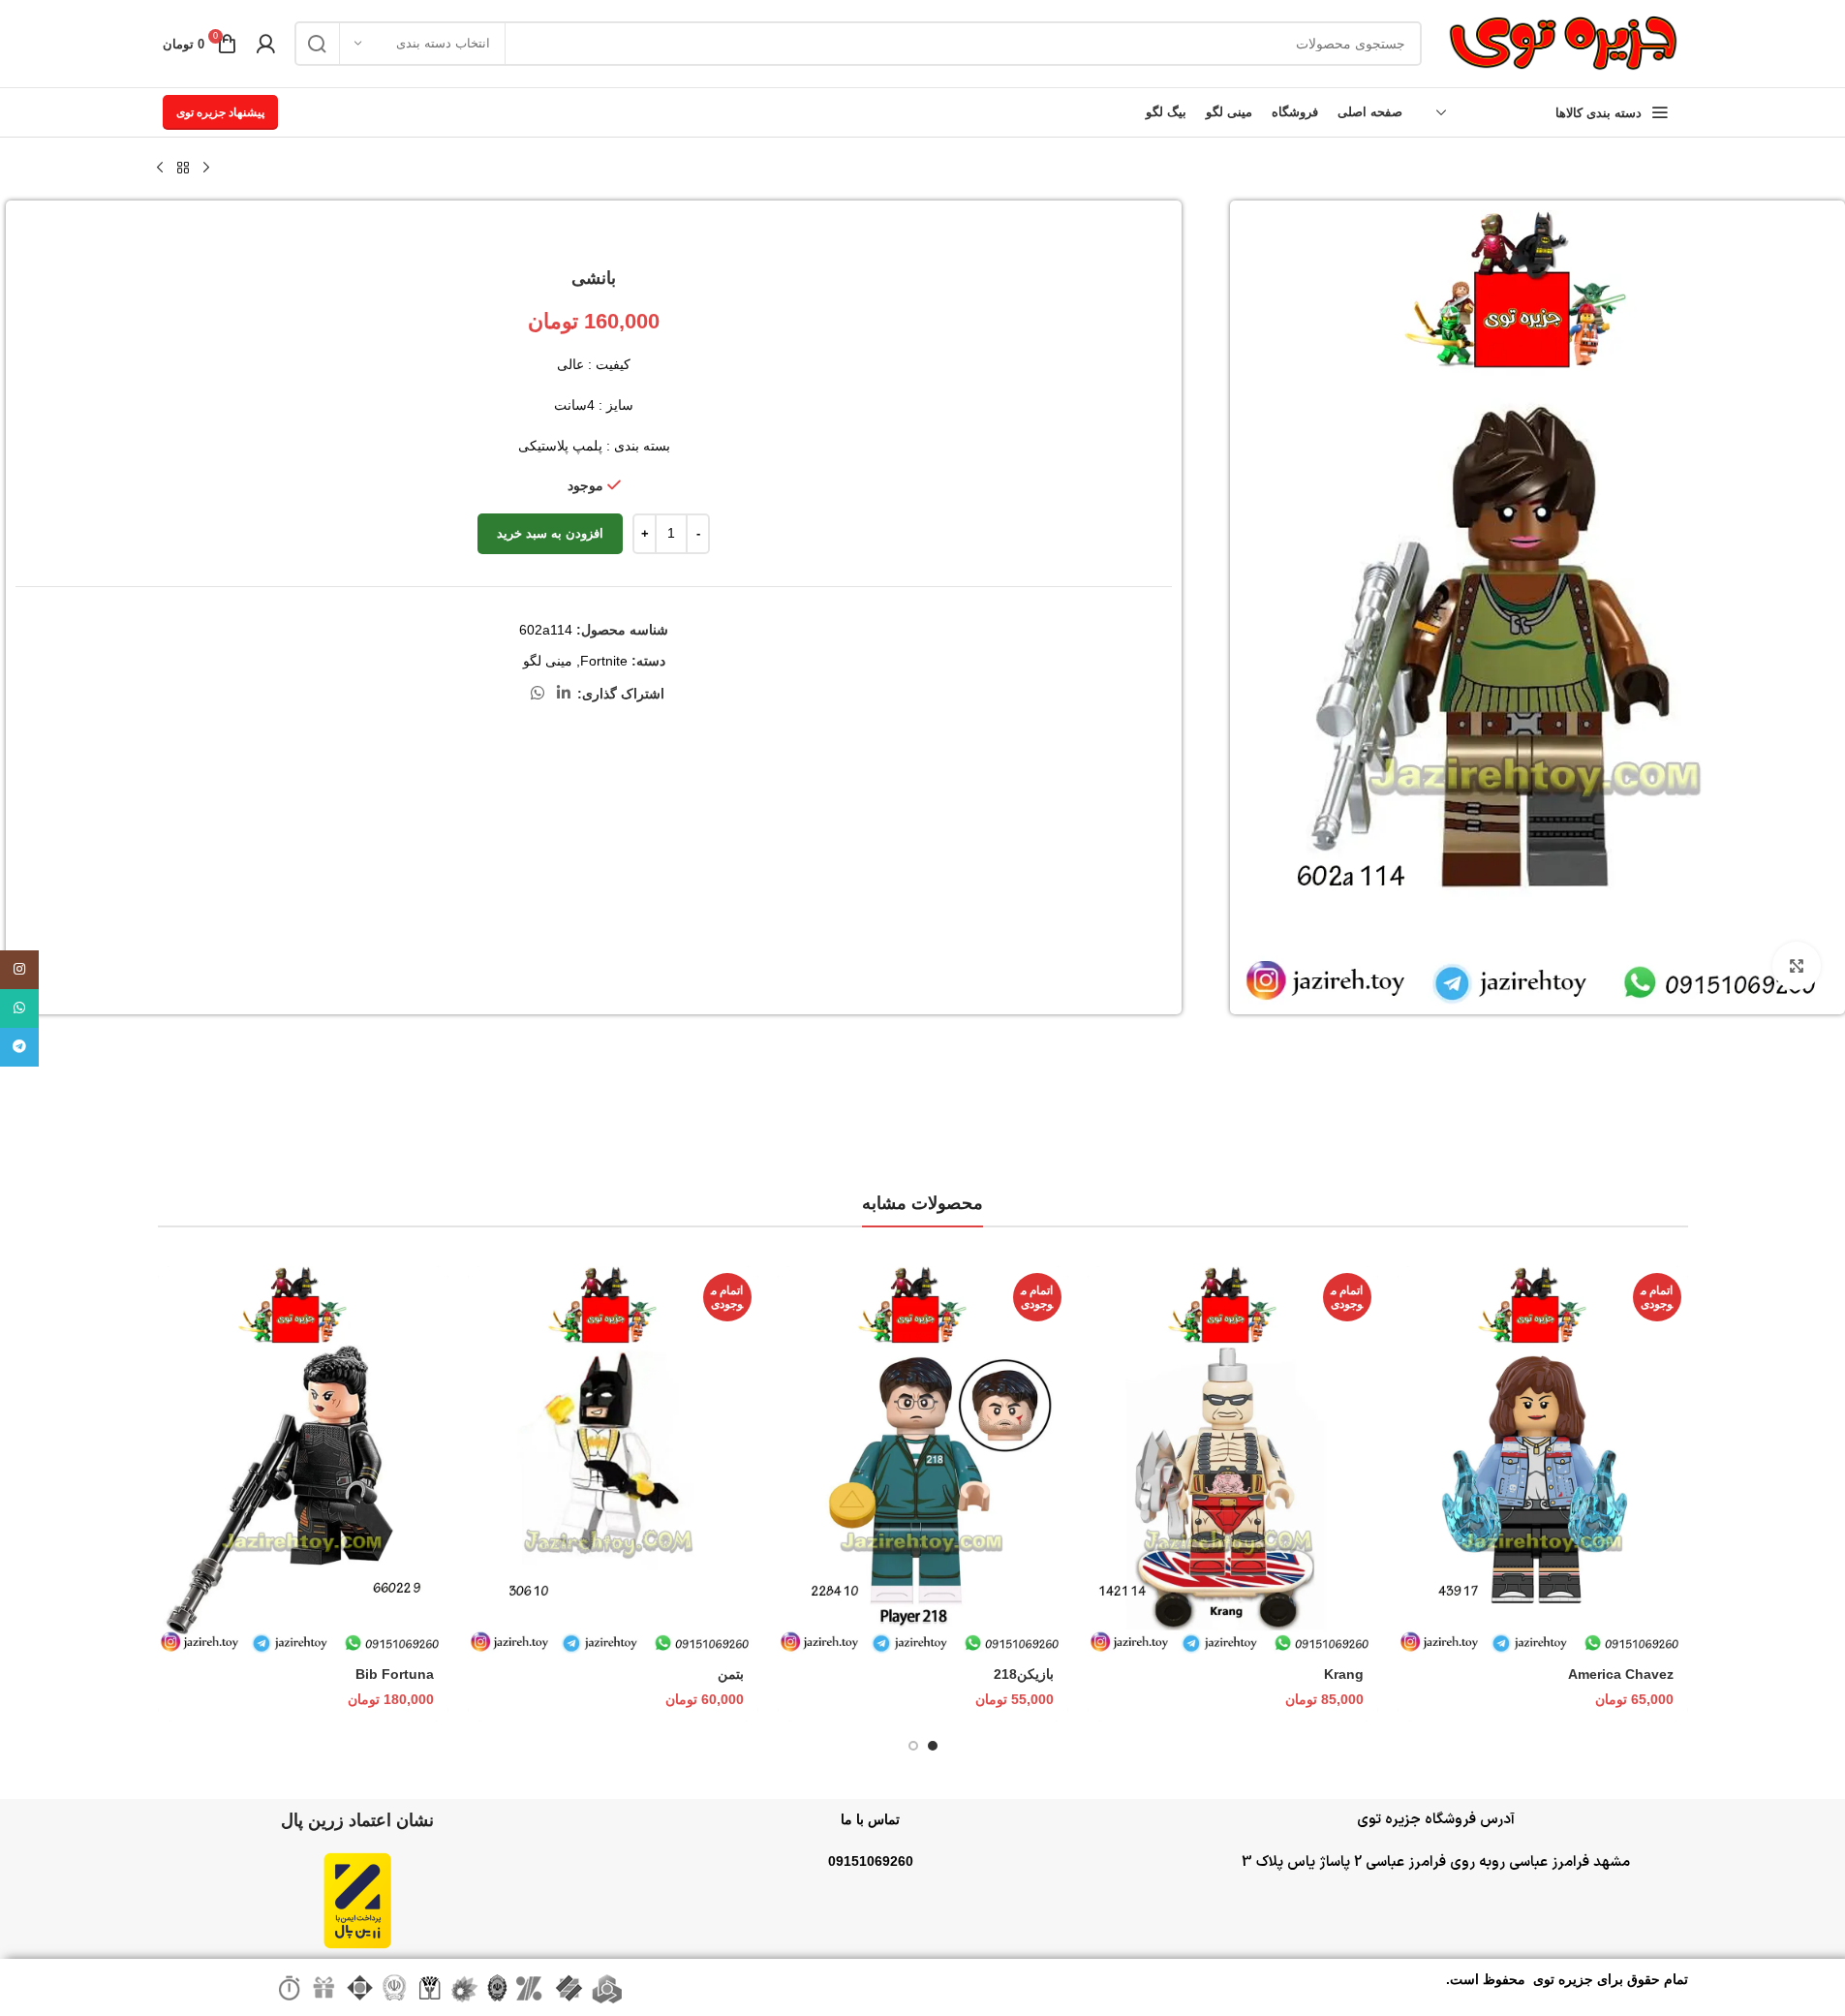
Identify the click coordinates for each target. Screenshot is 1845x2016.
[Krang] (1233, 1460)
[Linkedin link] (563, 693)
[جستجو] (317, 44)
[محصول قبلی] (206, 169)
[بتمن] (613, 1460)
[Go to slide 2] (913, 1746)
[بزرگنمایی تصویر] (1797, 966)
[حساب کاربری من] (265, 44)
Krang (1344, 1674)
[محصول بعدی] (160, 169)
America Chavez (1621, 1674)
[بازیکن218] (923, 1460)
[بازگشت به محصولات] (183, 169)
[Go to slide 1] (933, 1746)
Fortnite (604, 661)
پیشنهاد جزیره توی (220, 112)
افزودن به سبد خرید (550, 533)
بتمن (731, 1674)
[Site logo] (1562, 43)
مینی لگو (548, 661)
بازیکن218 (1024, 1674)
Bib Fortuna (395, 1674)
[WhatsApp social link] (537, 693)
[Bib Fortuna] (303, 1460)
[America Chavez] (1543, 1460)
